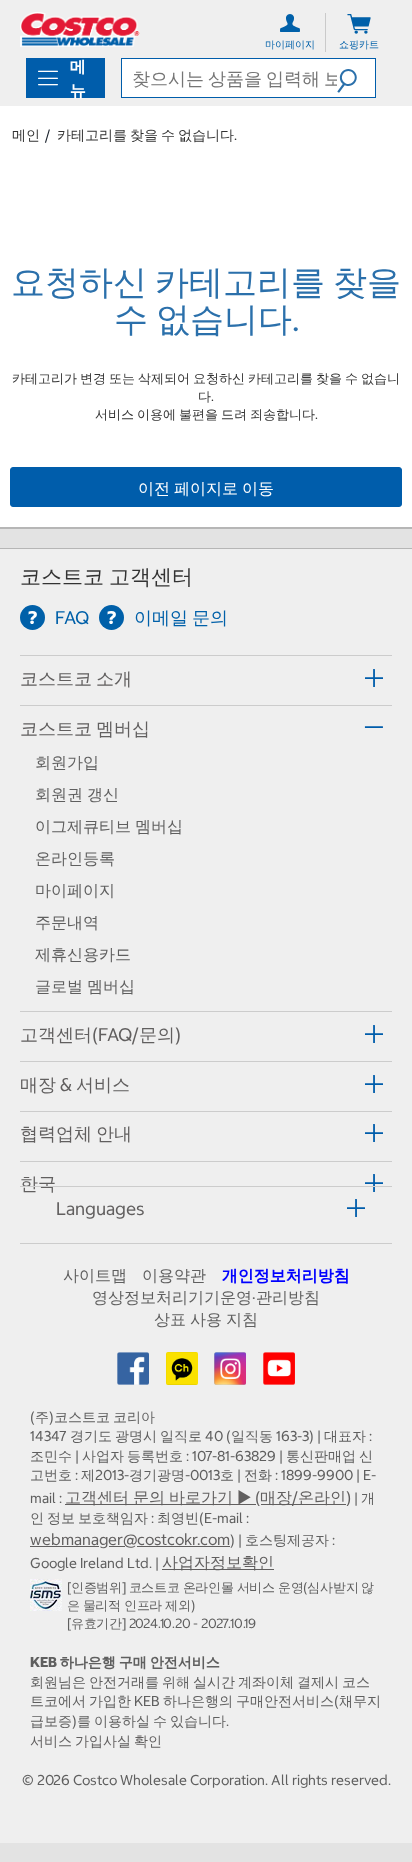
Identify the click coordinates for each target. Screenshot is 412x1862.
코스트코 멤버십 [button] (85, 728)
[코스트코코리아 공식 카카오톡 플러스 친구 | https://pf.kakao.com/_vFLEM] (184, 1375)
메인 (26, 135)
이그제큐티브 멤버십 (109, 826)
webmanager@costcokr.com (130, 1539)
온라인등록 (75, 858)
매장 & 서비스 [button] (75, 1084)
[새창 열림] (48, 1599)
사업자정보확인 (218, 1562)
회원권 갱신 (77, 794)
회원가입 (67, 762)
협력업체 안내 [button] (76, 1133)
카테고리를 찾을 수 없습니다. (147, 135)
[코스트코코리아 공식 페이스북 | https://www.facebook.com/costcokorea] (135, 1375)
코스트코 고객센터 (106, 576)
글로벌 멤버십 (85, 986)
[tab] (206, 677)
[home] (80, 29)
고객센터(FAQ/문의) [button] (100, 1034)
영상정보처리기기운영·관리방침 (206, 1297)
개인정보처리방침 (286, 1275)
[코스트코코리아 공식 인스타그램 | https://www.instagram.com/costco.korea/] (232, 1375)
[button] (356, 78)
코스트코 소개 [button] (76, 678)
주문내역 (67, 922)
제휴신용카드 (83, 954)
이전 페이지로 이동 (206, 488)
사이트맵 (95, 1275)
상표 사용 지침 (206, 1319)
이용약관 (174, 1275)
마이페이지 (75, 890)
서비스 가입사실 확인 (96, 1741)
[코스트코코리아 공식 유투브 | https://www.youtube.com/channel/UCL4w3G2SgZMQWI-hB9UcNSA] (279, 1375)
